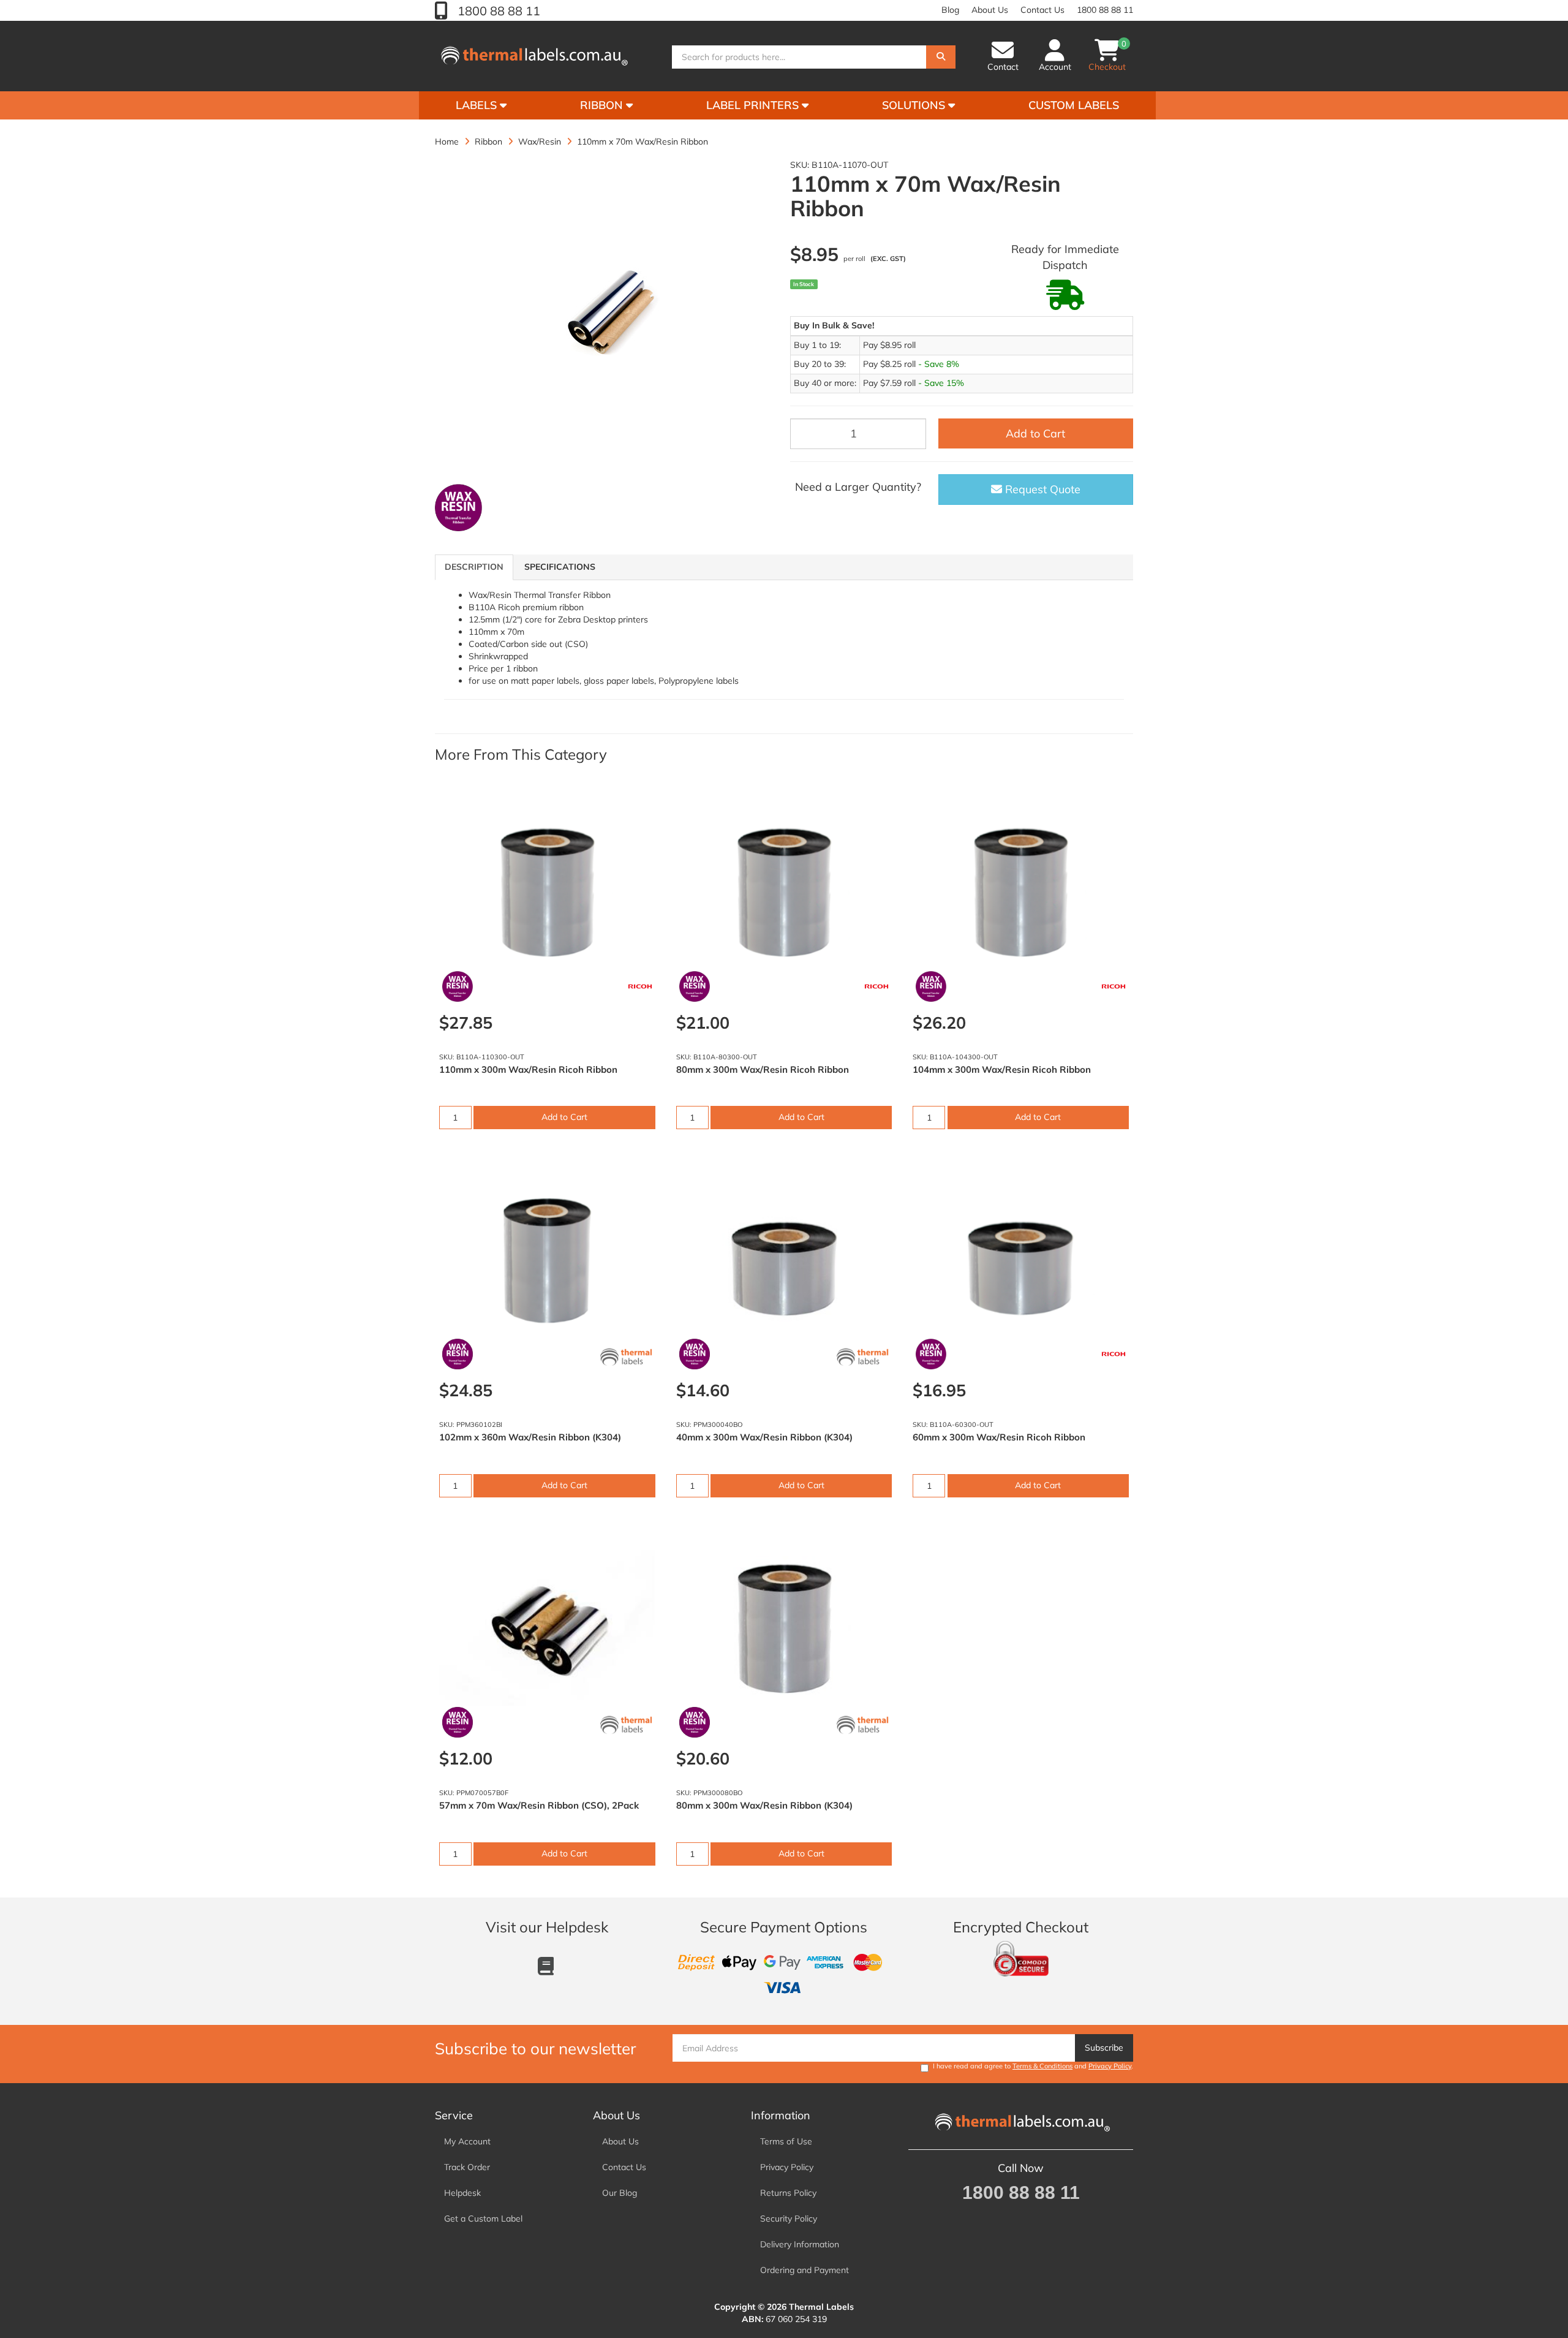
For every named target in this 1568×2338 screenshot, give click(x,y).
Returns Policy (788, 2193)
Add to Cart (1035, 433)
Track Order (467, 2167)
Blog (950, 10)
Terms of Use (786, 2141)
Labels (478, 105)
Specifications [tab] (560, 567)
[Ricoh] (640, 986)
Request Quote (1041, 489)
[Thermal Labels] (626, 1357)
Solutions (915, 105)
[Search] (941, 57)
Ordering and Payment (805, 2270)
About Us (990, 10)
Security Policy (789, 2219)
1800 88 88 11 (497, 11)
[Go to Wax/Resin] (458, 508)
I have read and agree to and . (1033, 2066)
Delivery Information (800, 2244)
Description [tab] (474, 567)
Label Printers (754, 105)
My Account (467, 2141)
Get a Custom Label (483, 2219)
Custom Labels (1074, 105)
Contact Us (1042, 10)
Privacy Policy (1110, 2066)
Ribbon (603, 105)
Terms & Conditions (1042, 2066)
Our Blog (620, 2193)
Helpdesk (462, 2193)
